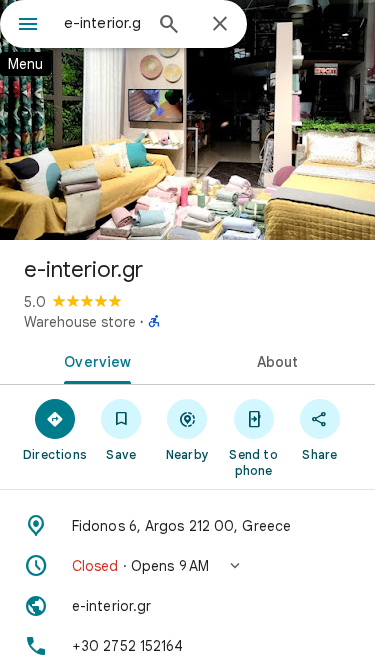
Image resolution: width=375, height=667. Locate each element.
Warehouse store (80, 322)
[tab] (94, 360)
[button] (187, 566)
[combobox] (102, 23)
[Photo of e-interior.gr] (187, 120)
